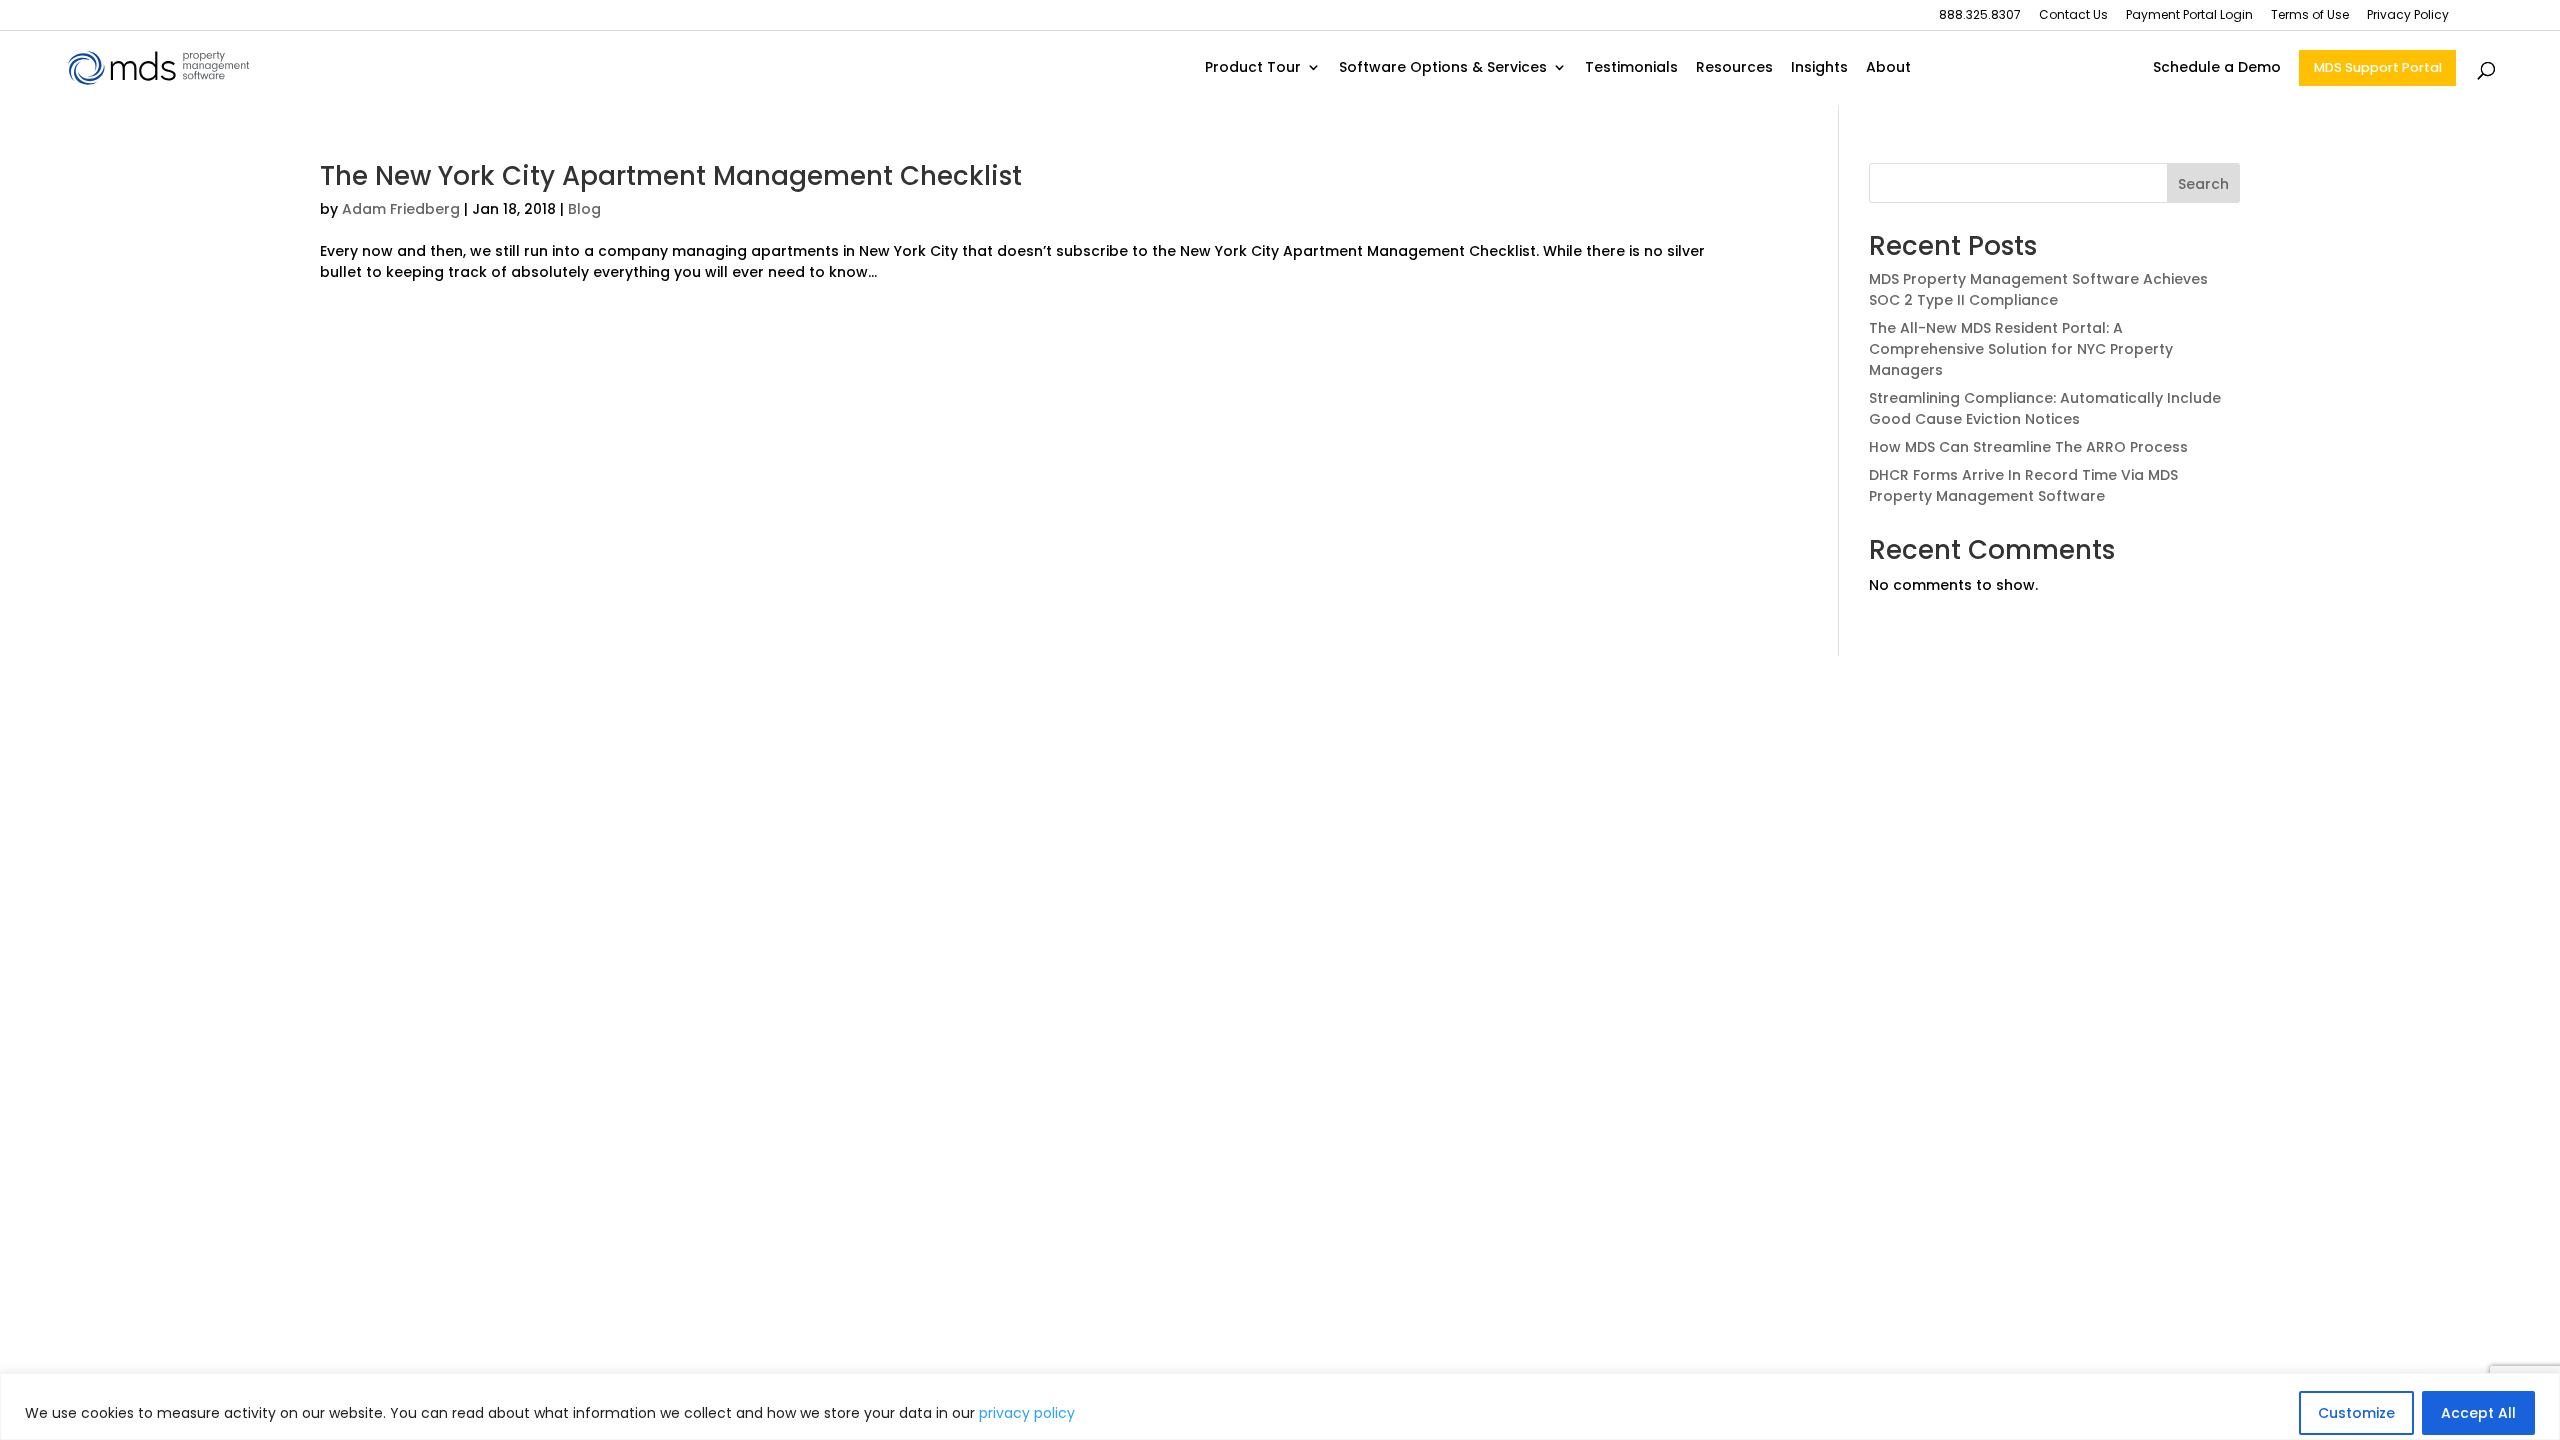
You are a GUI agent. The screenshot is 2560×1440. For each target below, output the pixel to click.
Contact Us (2073, 16)
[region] (1280, 1406)
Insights (1819, 68)
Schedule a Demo (2217, 68)
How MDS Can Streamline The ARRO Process (2028, 447)
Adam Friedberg (401, 209)
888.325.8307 (1980, 16)
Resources (1734, 68)
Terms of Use (2310, 16)
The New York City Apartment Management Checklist (671, 176)
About (1888, 68)
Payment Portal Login (2189, 16)
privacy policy (1027, 1413)
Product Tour (1253, 68)
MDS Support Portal (2378, 67)
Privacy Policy (2408, 16)
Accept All (2478, 1413)
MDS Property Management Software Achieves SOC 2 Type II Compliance (2038, 289)
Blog (584, 209)
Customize (2356, 1413)
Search (2203, 184)
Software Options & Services (1443, 68)
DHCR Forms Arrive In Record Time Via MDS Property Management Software (2023, 485)
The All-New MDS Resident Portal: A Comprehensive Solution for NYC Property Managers (2021, 349)
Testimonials (1631, 68)
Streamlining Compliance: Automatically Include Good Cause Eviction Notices (2045, 408)
